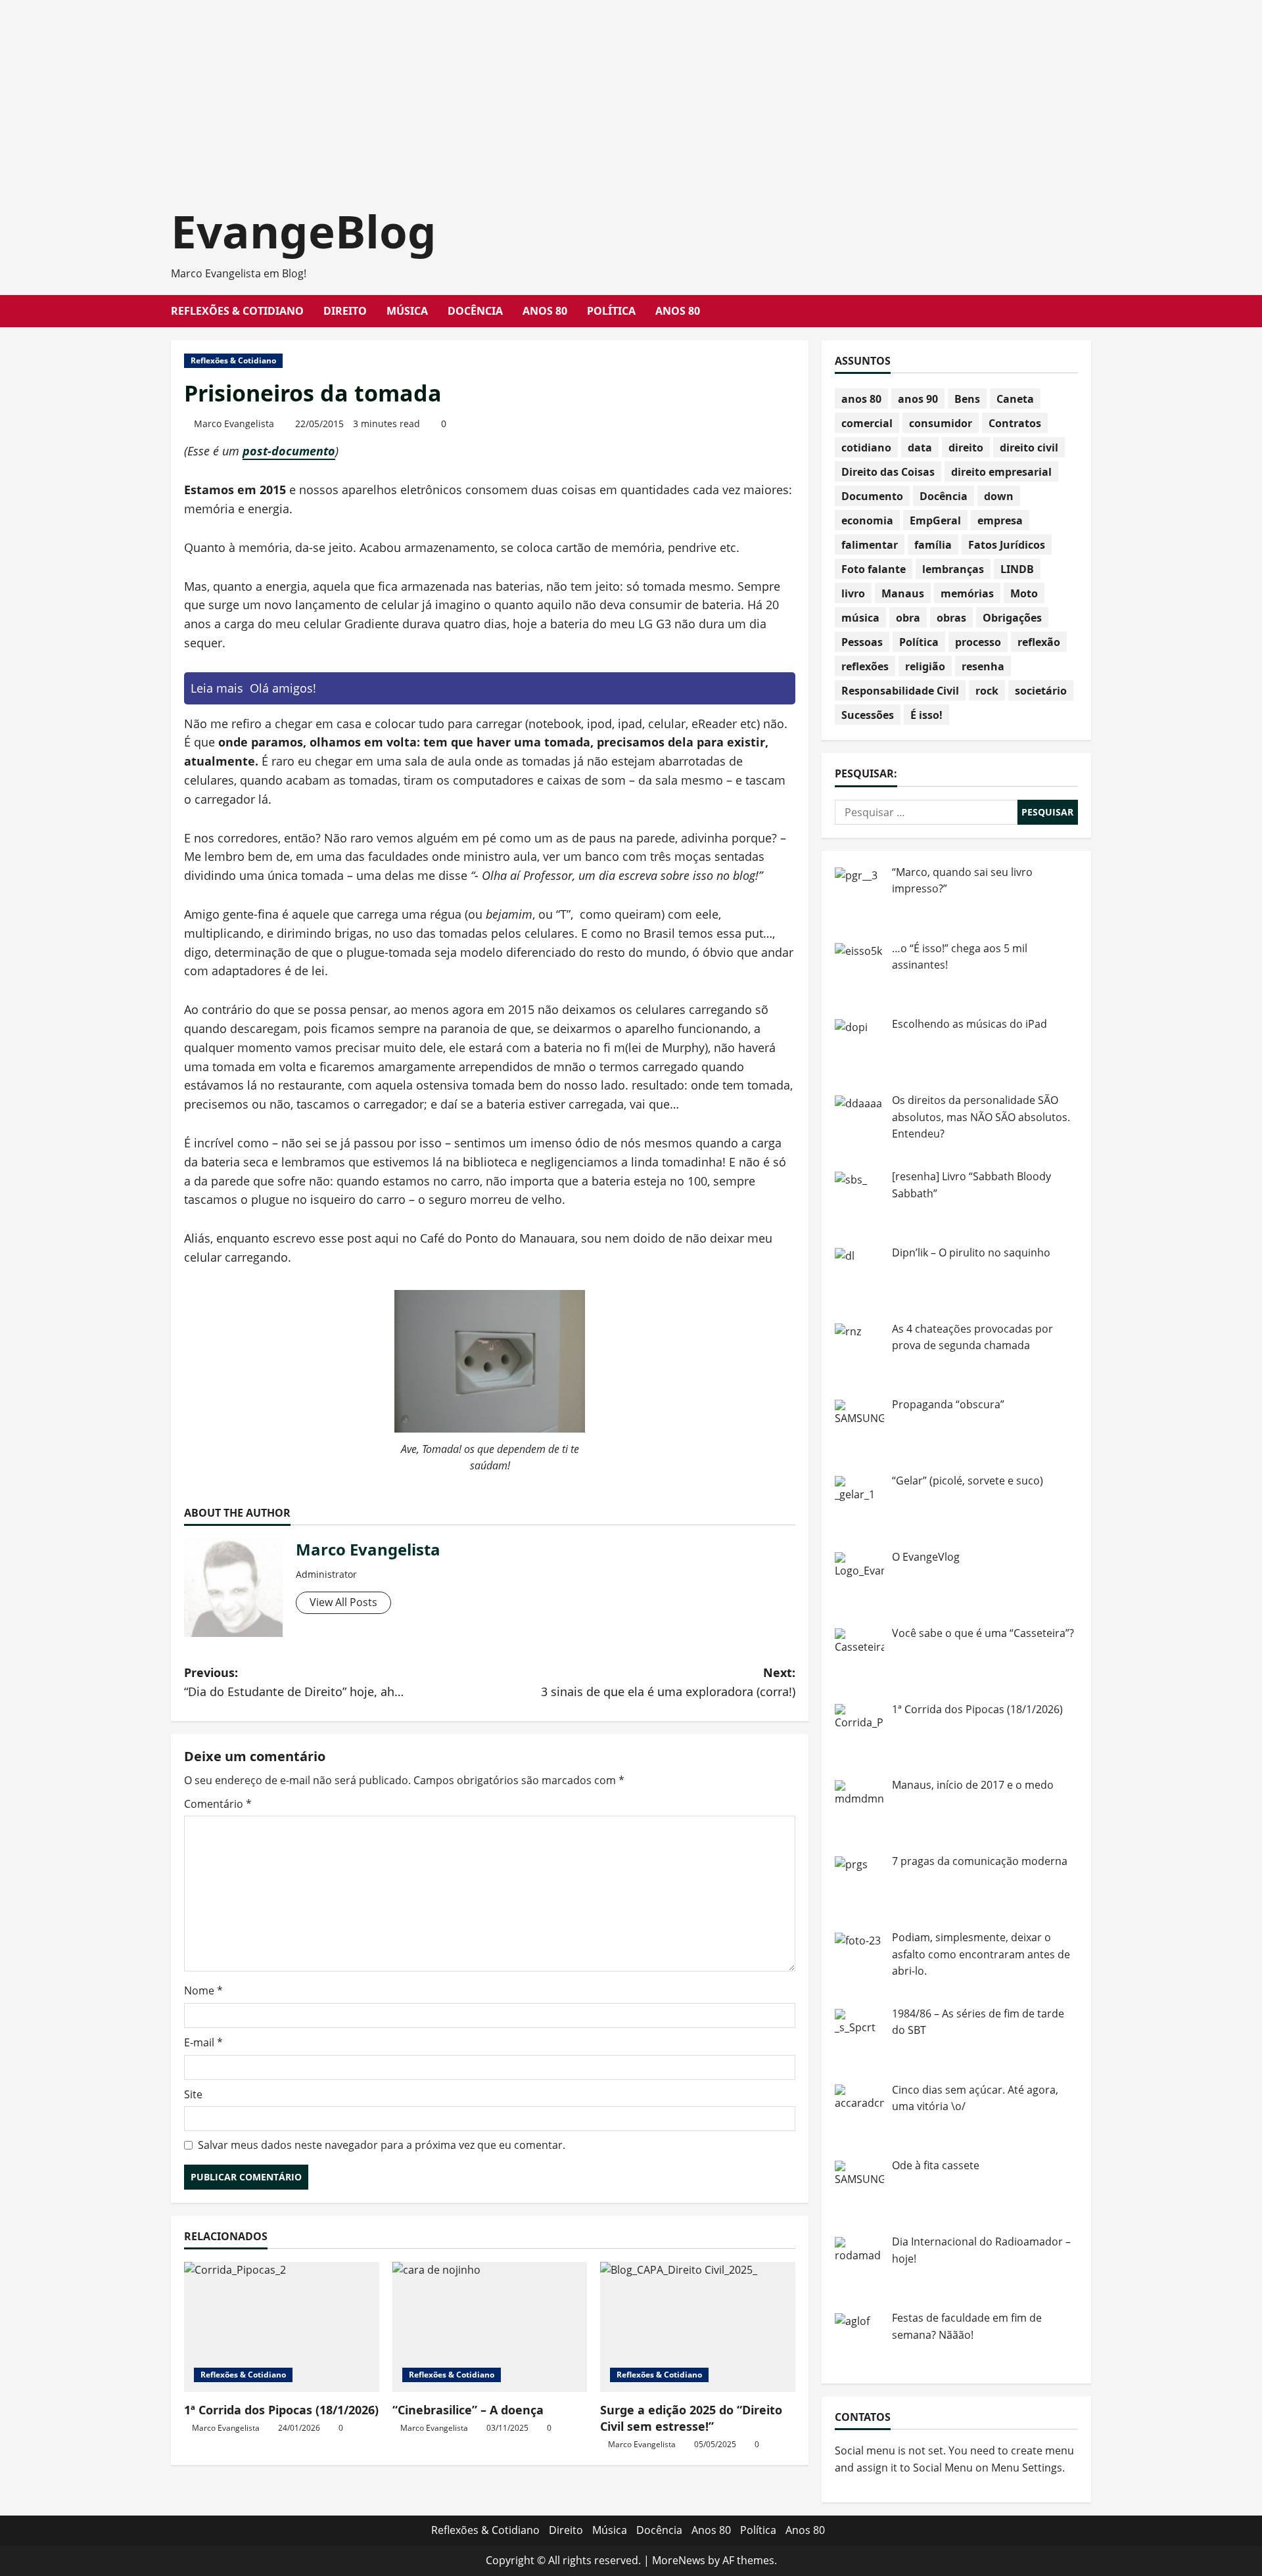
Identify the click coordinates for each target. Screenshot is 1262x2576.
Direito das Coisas (888, 472)
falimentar (870, 545)
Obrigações (1012, 618)
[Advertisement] (394, 92)
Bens (967, 399)
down (999, 496)
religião (925, 666)
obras (951, 618)
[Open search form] (1087, 311)
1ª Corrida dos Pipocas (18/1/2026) (281, 2410)
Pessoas (862, 642)
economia (867, 520)
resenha (983, 666)
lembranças (953, 569)
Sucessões (868, 715)
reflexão (1039, 642)
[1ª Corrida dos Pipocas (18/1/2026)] (282, 2327)
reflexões (865, 666)
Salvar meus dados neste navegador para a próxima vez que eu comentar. (382, 2145)
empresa (1000, 520)
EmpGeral (935, 520)
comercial (867, 423)
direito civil (1029, 448)
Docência (475, 311)
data (920, 448)
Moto (1024, 593)
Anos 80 (545, 311)
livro (853, 593)
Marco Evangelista (234, 424)
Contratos (1015, 423)
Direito (345, 311)
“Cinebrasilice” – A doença (468, 2410)
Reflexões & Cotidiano (237, 311)
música (860, 618)
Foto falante (874, 569)
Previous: (294, 1682)
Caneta (1015, 399)
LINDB (1017, 569)
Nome (203, 1990)
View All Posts (343, 1602)
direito (966, 448)
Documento (872, 496)
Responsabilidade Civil (900, 691)
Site (193, 2094)
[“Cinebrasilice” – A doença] (490, 2327)
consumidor (941, 423)
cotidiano (866, 448)
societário (1041, 691)
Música (407, 311)
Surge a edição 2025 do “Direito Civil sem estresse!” (691, 2418)
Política (611, 311)
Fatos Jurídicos (1007, 545)
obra (908, 618)
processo (978, 642)
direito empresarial (1001, 472)
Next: (668, 1682)
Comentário (218, 1804)
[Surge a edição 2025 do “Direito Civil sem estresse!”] (698, 2327)
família (933, 545)
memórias (967, 593)
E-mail (203, 2042)
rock (987, 691)
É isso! (926, 715)
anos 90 (918, 399)
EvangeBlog (304, 231)
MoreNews (679, 2560)
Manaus (903, 593)
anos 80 (861, 399)
